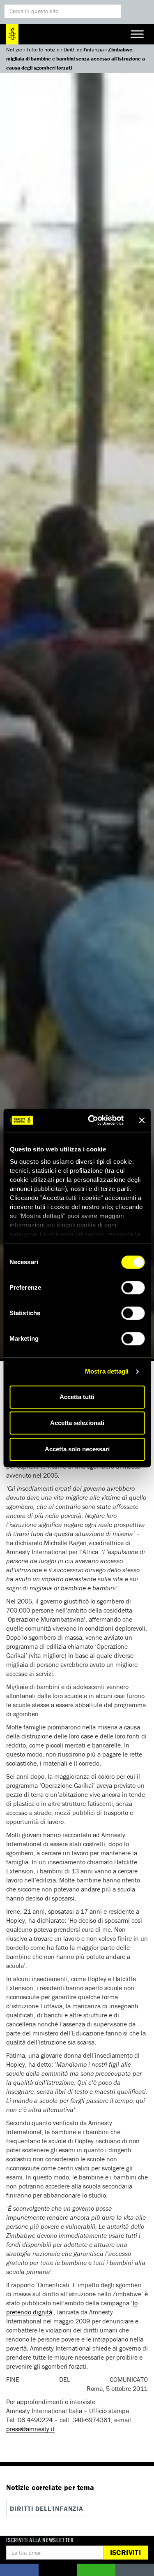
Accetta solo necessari (77, 1449)
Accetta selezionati (77, 1423)
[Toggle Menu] (137, 34)
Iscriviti (125, 2552)
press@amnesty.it (30, 2429)
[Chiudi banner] (142, 1120)
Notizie (14, 50)
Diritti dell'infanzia (84, 50)
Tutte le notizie (43, 50)
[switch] (133, 1288)
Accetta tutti (77, 1397)
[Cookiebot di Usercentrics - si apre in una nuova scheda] (92, 1120)
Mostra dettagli (107, 1371)
